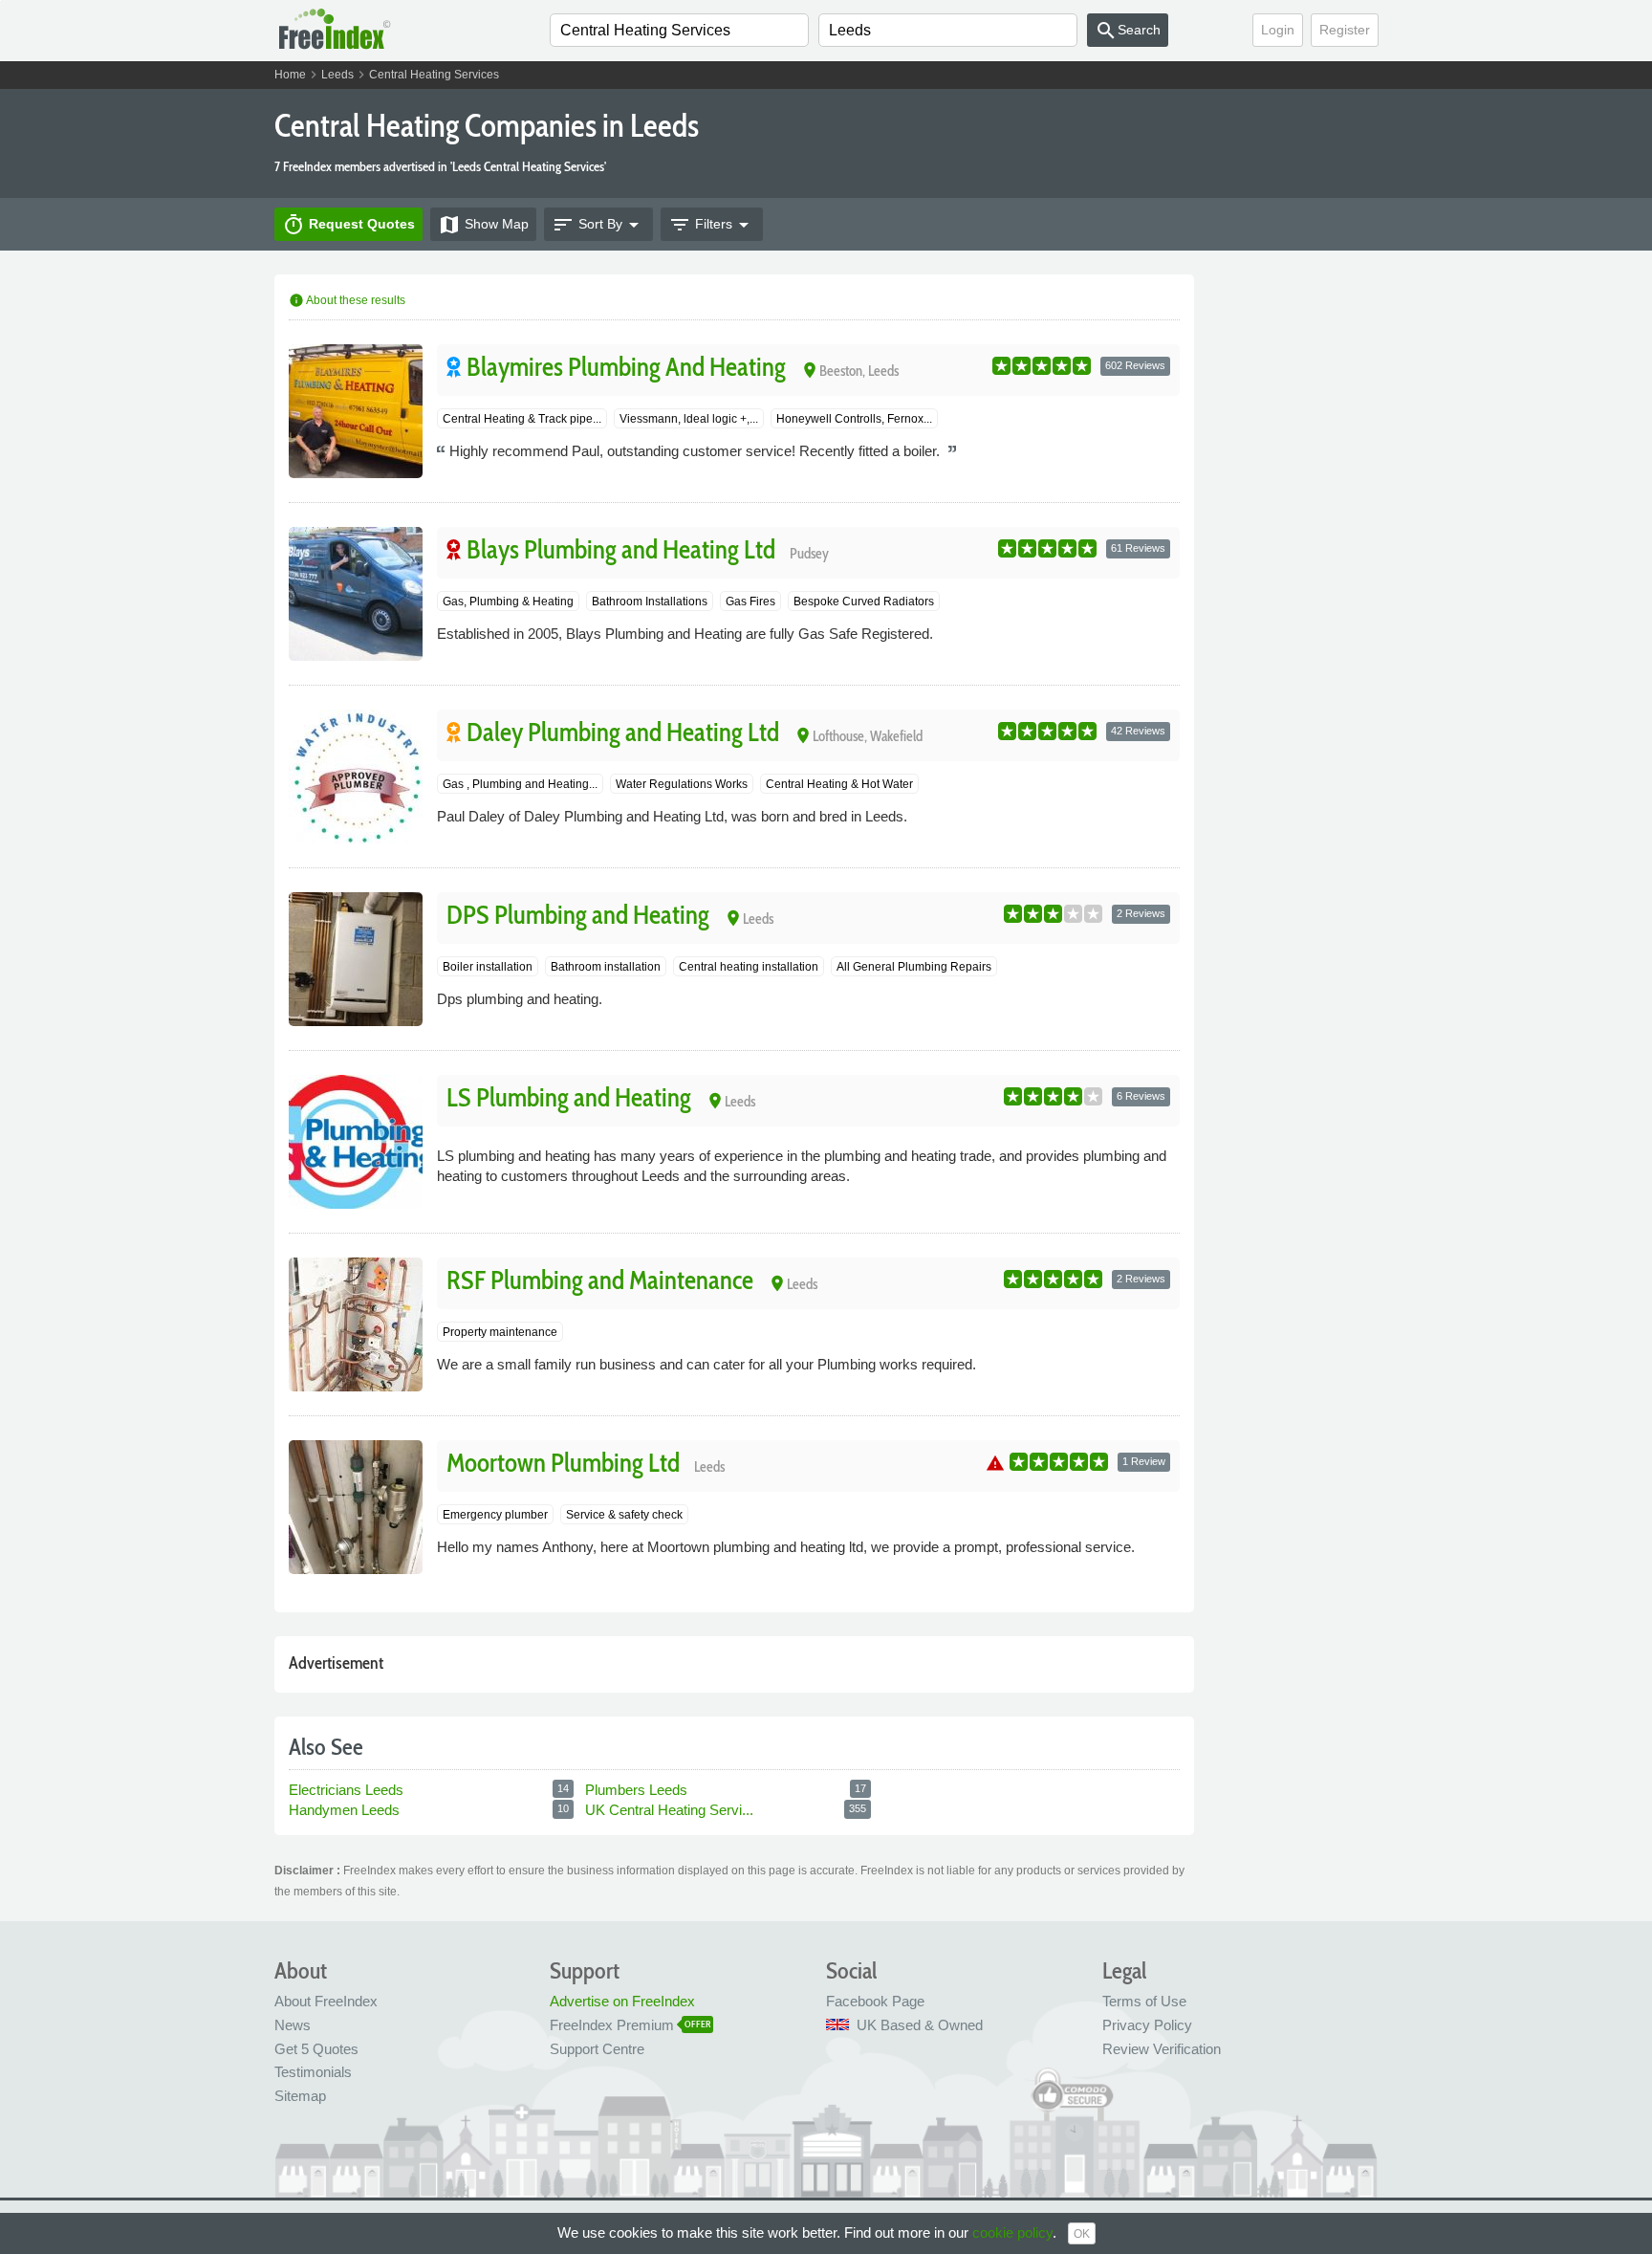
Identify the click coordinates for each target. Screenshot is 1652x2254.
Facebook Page (875, 2001)
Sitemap (300, 2096)
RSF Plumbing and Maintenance (600, 1280)
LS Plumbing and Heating (569, 1097)
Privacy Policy (1147, 2025)
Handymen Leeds (344, 1810)
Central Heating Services (434, 75)
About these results (347, 300)
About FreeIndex (326, 2001)
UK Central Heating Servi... (671, 1810)
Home (290, 75)
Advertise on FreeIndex (622, 2001)
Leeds (337, 75)
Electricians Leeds (346, 1790)
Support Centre (597, 2049)
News (293, 2025)
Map (483, 225)
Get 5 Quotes (316, 2049)
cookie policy (1012, 2232)
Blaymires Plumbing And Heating (626, 367)
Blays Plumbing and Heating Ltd (621, 549)
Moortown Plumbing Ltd (563, 1463)
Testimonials (313, 2072)
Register (1345, 30)
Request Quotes (348, 225)
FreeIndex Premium (612, 2025)
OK (1082, 2234)
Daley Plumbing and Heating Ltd (623, 732)
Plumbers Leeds (636, 1790)
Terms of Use (1144, 2001)
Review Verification (1162, 2049)
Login (1278, 30)
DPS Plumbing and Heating (578, 915)
